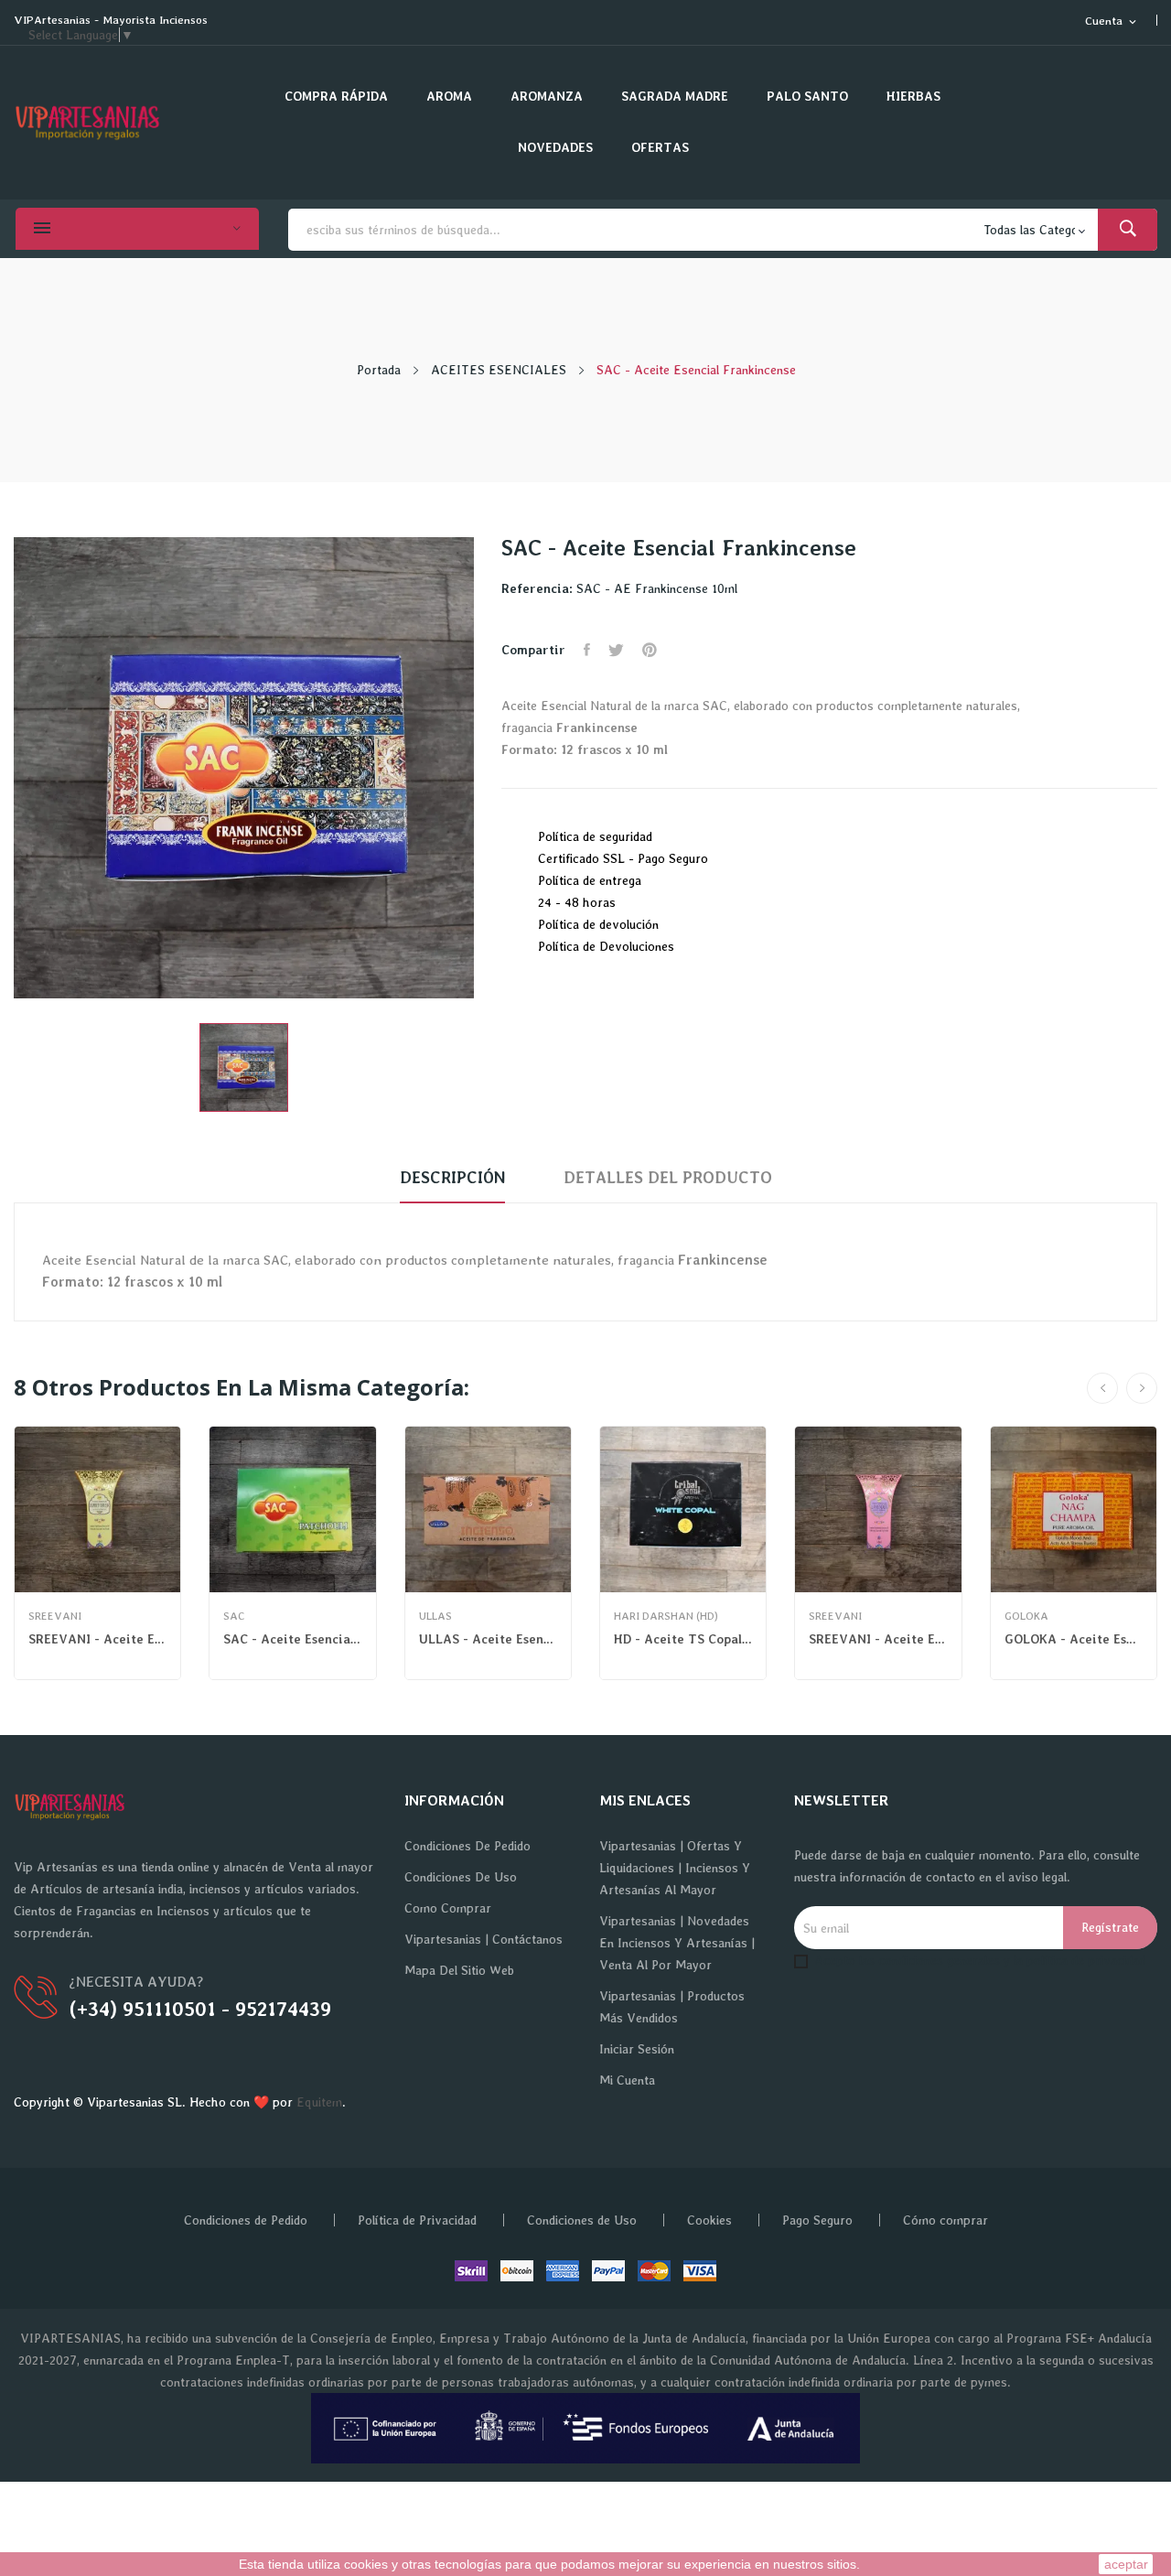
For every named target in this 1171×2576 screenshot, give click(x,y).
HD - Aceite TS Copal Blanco (683, 1639)
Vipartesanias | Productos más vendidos (672, 2007)
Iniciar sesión (637, 2049)
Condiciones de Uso (461, 1877)
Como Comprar (448, 1908)
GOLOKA (1026, 1616)
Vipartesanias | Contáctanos (483, 1939)
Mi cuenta (627, 2080)
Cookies (709, 2220)
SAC (234, 1616)
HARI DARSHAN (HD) (666, 1616)
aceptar (1126, 2564)
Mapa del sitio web (459, 1970)
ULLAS (435, 1616)
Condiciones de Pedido (467, 1846)
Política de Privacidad (417, 2220)
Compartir (587, 650)
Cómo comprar (945, 2220)
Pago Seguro (817, 2220)
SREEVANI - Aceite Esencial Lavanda (878, 1639)
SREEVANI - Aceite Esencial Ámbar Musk (97, 1639)
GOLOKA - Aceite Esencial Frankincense (1074, 1639)
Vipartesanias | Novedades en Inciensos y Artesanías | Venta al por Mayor (677, 1943)
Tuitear (616, 650)
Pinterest (650, 650)
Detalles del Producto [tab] (668, 1177)
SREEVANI (55, 1616)
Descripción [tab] (452, 1177)
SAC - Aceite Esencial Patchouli (292, 1639)
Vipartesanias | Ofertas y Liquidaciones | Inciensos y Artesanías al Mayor (675, 1868)
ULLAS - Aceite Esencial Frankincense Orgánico (488, 1639)
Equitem (319, 2102)
